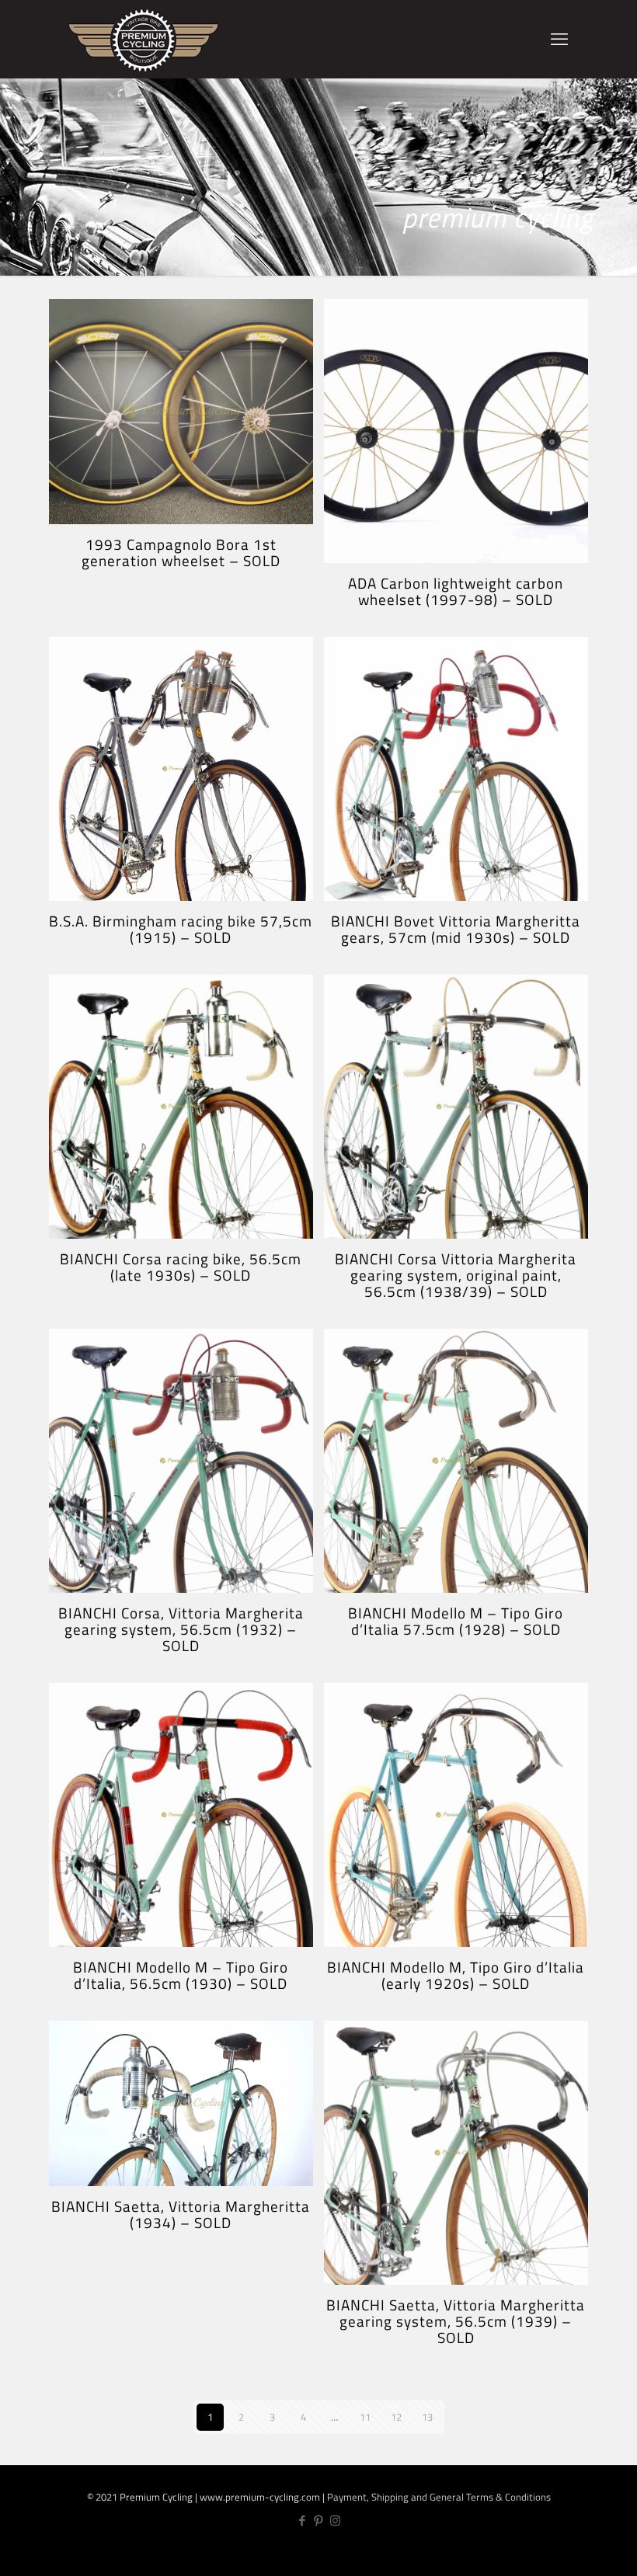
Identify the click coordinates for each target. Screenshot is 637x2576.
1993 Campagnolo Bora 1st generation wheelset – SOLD (181, 552)
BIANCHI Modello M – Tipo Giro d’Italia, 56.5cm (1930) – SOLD (181, 1975)
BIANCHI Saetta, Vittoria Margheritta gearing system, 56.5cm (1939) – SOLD (456, 2321)
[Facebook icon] (303, 2520)
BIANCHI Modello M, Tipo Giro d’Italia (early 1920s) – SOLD (456, 1975)
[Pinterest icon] (319, 2520)
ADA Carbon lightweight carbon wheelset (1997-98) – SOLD (456, 591)
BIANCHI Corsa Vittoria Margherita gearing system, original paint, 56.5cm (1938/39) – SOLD (456, 1275)
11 (365, 2417)
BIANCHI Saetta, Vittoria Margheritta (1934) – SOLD (181, 2214)
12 (396, 2417)
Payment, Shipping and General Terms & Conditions (439, 2497)
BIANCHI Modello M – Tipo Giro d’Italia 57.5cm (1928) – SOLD (456, 1621)
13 (427, 2417)
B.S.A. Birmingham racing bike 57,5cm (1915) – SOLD (181, 929)
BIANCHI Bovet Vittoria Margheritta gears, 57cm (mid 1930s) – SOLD (456, 929)
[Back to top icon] (574, 2552)
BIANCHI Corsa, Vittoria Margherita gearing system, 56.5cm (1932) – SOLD (181, 1629)
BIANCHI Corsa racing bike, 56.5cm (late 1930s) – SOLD (181, 1267)
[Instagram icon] (335, 2520)
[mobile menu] (559, 39)
